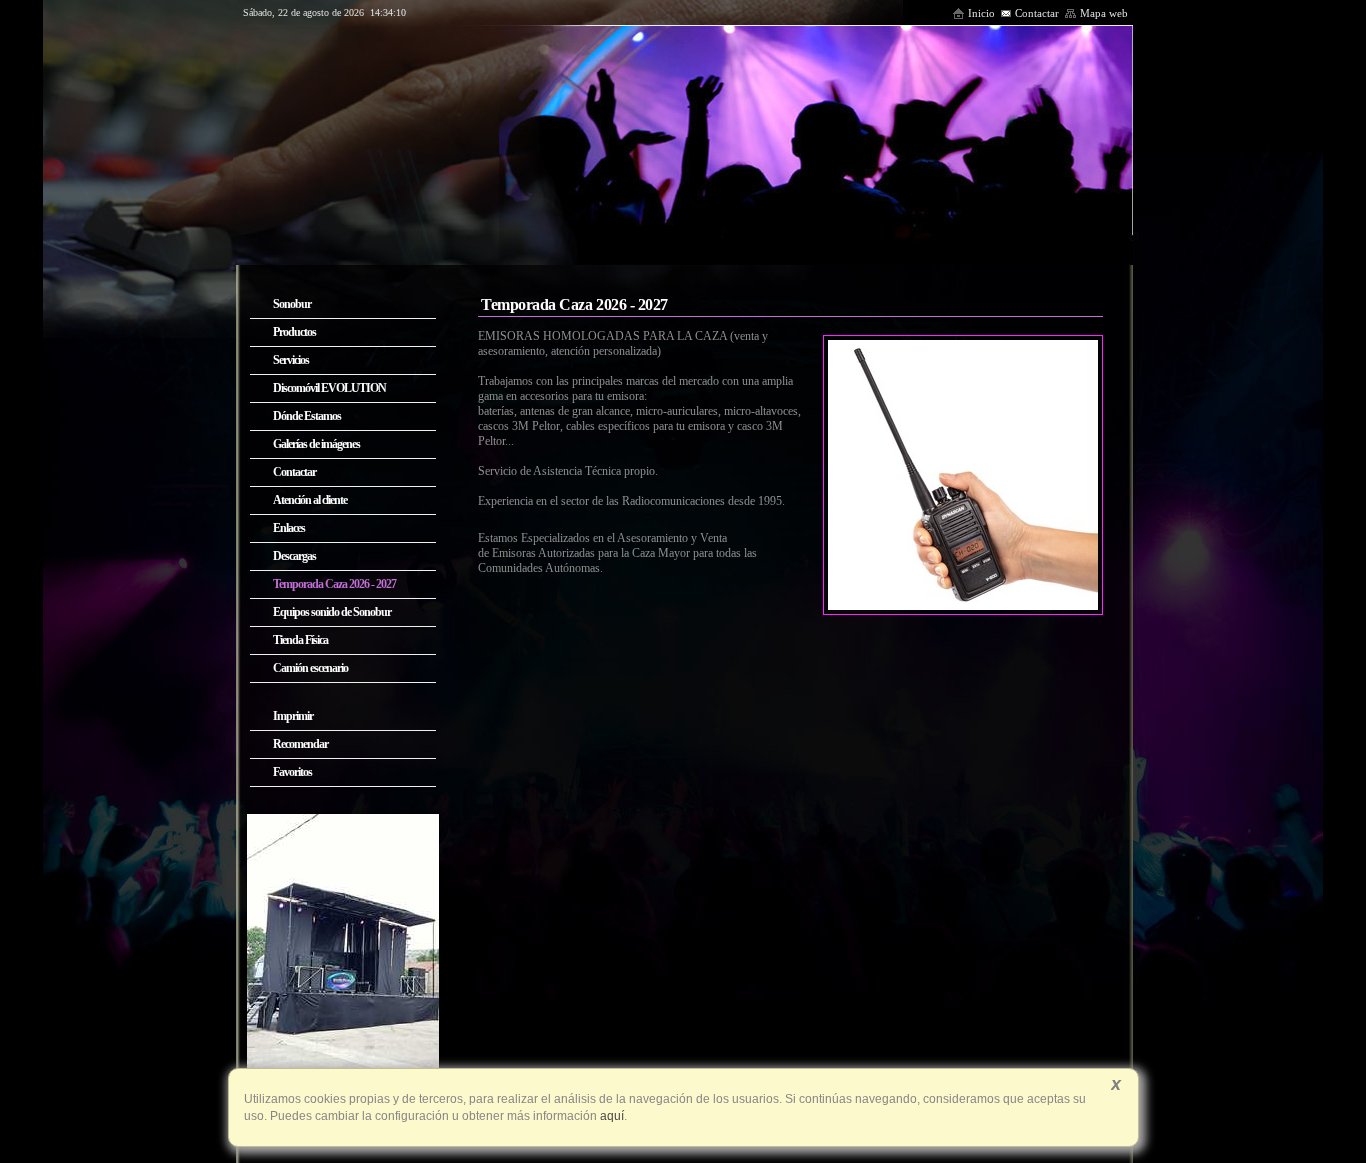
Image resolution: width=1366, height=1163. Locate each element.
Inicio (981, 13)
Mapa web (1104, 13)
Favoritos (292, 772)
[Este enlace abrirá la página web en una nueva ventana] (343, 1066)
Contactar (1037, 13)
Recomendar (300, 744)
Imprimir (293, 716)
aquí (610, 1116)
